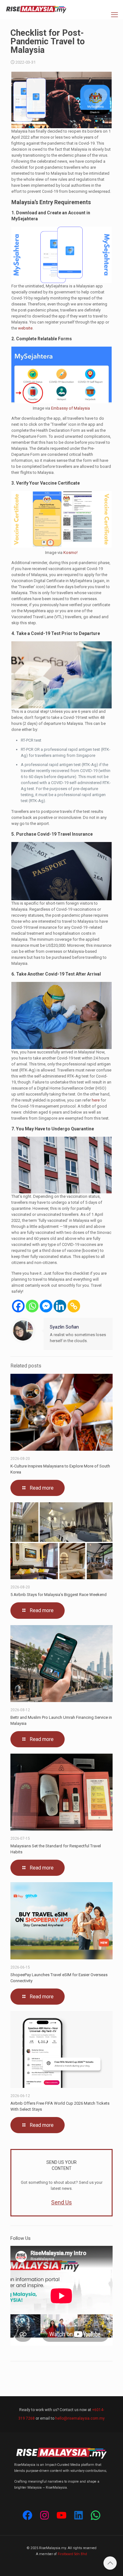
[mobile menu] (114, 15)
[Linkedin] (60, 1306)
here (96, 1100)
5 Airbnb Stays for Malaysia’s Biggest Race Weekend (59, 1595)
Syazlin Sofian (64, 1327)
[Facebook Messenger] (46, 1306)
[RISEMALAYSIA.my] (36, 9)
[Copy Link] (74, 1306)
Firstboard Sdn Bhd (72, 2554)
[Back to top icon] (110, 2563)
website (25, 328)
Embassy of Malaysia (70, 408)
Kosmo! (70, 553)
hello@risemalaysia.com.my (80, 2418)
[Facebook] (18, 1306)
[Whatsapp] (32, 1306)
